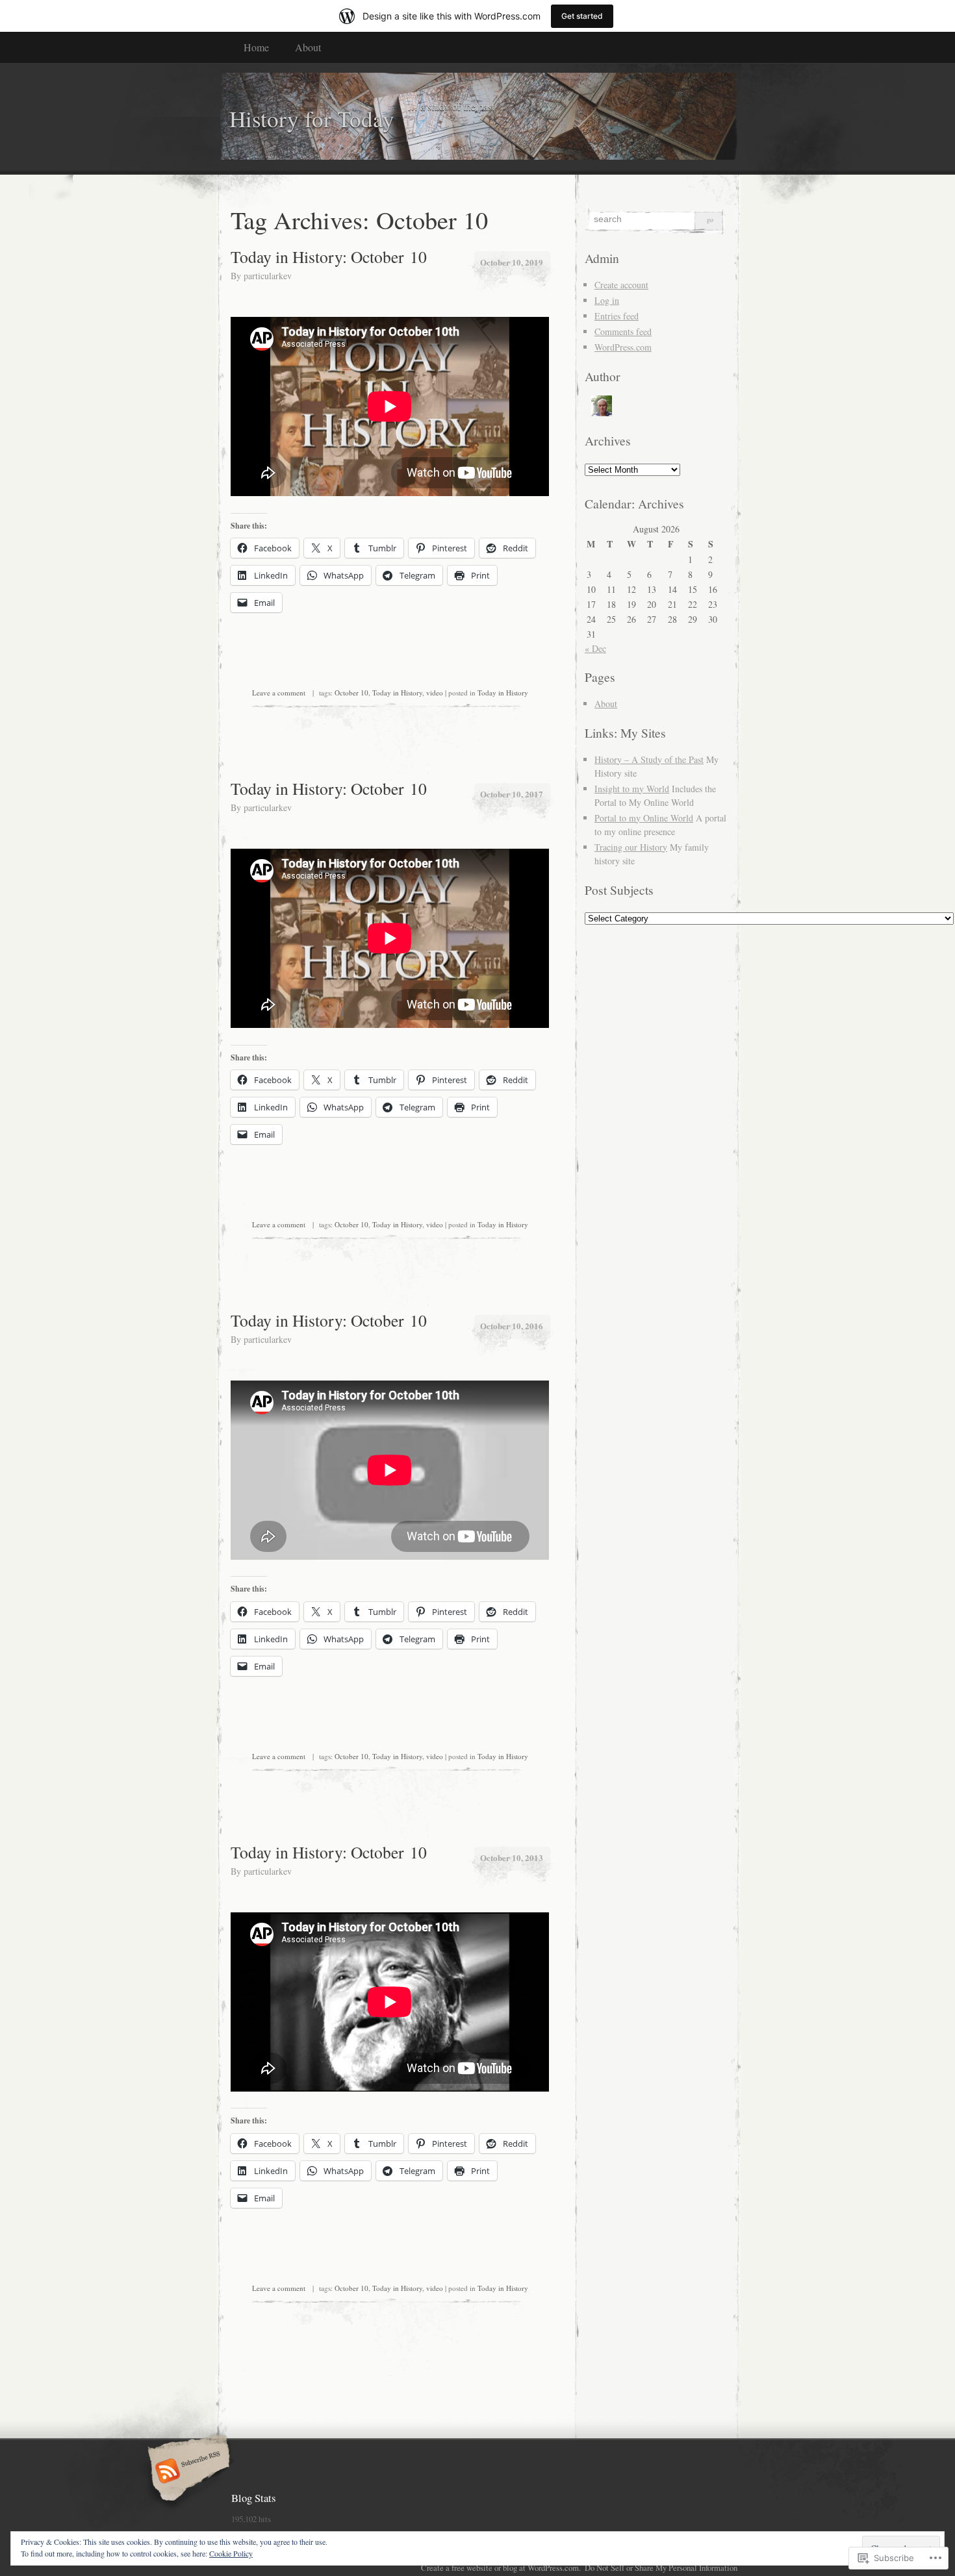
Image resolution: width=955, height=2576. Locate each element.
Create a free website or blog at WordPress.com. (501, 2568)
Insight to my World (632, 789)
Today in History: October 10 (329, 256)
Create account (621, 285)
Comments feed (623, 331)
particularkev (268, 276)
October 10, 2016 (512, 1326)
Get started (582, 16)
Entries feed (617, 316)
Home (256, 47)
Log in (607, 300)
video (435, 693)
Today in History (397, 693)
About (308, 47)
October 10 (351, 693)
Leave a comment (279, 693)
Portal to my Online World (644, 818)
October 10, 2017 (512, 794)
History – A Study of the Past (649, 759)
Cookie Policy (231, 2553)
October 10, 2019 (512, 262)
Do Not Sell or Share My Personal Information (661, 2568)
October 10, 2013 (512, 1857)
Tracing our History (631, 847)
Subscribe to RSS (187, 2472)
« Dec (595, 648)
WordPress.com (623, 347)
